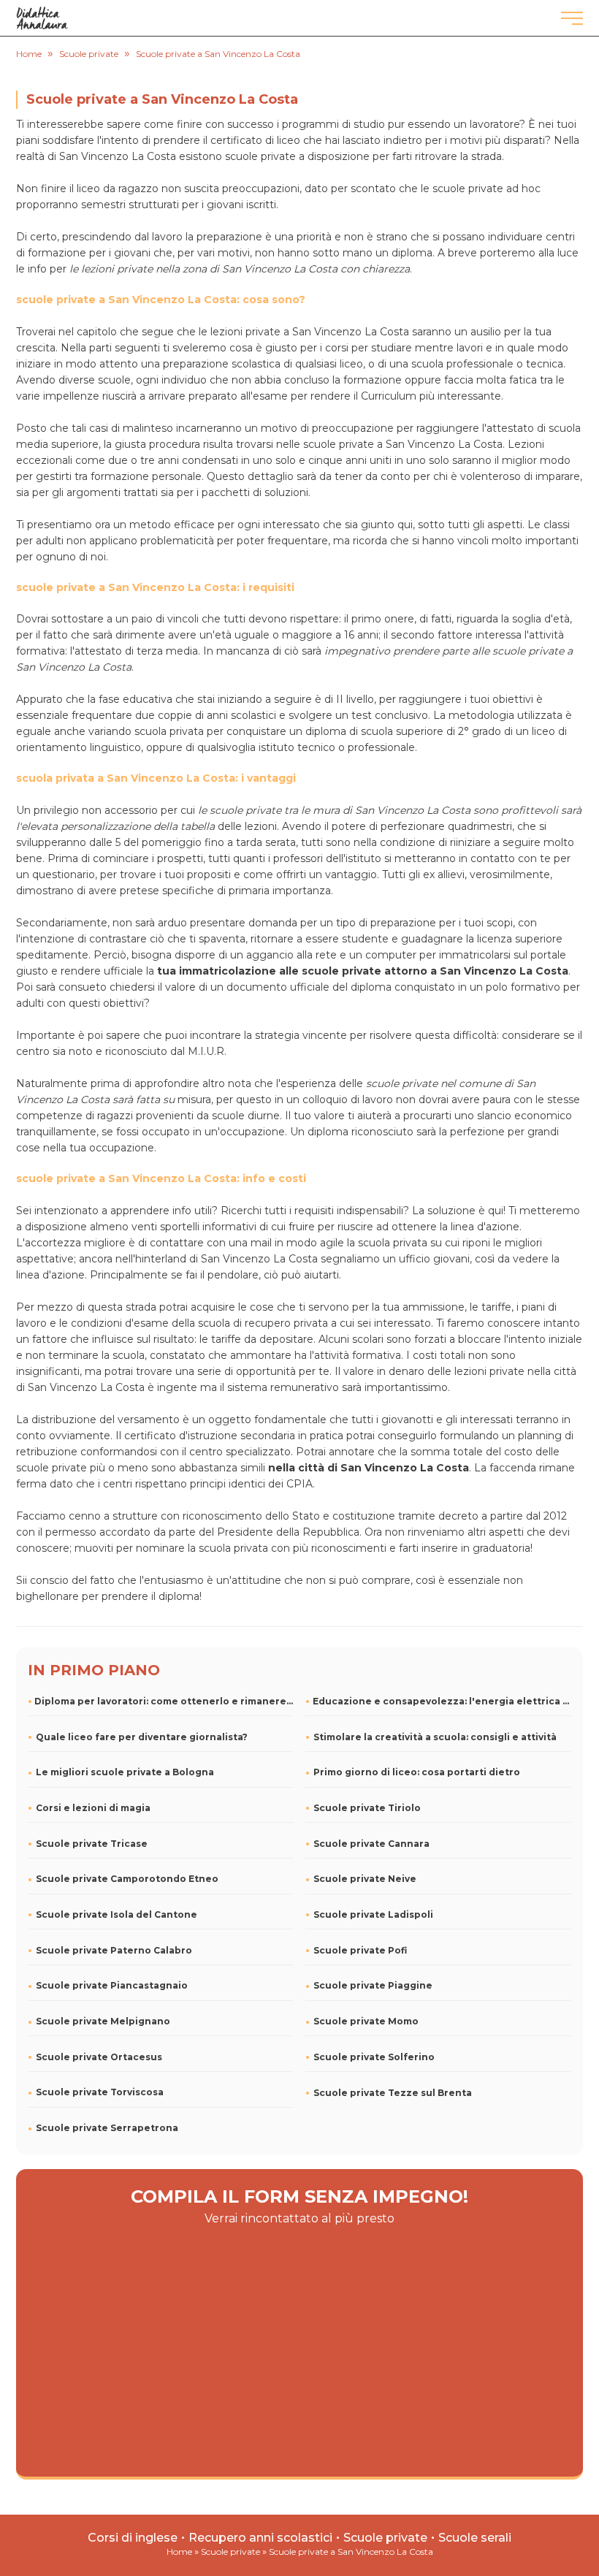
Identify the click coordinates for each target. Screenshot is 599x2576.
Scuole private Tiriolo (367, 1808)
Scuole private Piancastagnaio (112, 1985)
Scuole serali (475, 2538)
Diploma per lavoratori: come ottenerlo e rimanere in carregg (164, 1701)
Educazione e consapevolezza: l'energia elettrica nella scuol (442, 1701)
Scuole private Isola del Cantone (117, 1914)
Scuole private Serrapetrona (107, 2128)
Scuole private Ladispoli (373, 1914)
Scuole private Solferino (374, 2057)
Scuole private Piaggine (373, 1985)
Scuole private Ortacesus (99, 2057)
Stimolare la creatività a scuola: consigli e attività (435, 1737)
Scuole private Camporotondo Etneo (127, 1879)
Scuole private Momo (366, 2021)
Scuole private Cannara (371, 1844)
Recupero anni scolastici (260, 2538)
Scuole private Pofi (360, 1950)
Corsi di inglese (133, 2538)
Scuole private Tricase (92, 1844)
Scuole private (385, 2538)
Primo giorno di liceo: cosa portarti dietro (417, 1772)
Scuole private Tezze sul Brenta (393, 2093)
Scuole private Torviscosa (100, 2092)
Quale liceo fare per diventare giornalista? (142, 1737)
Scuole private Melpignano (103, 2021)
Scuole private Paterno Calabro (114, 1950)
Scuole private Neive (365, 1879)
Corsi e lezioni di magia (93, 1808)
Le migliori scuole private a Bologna (125, 1772)
